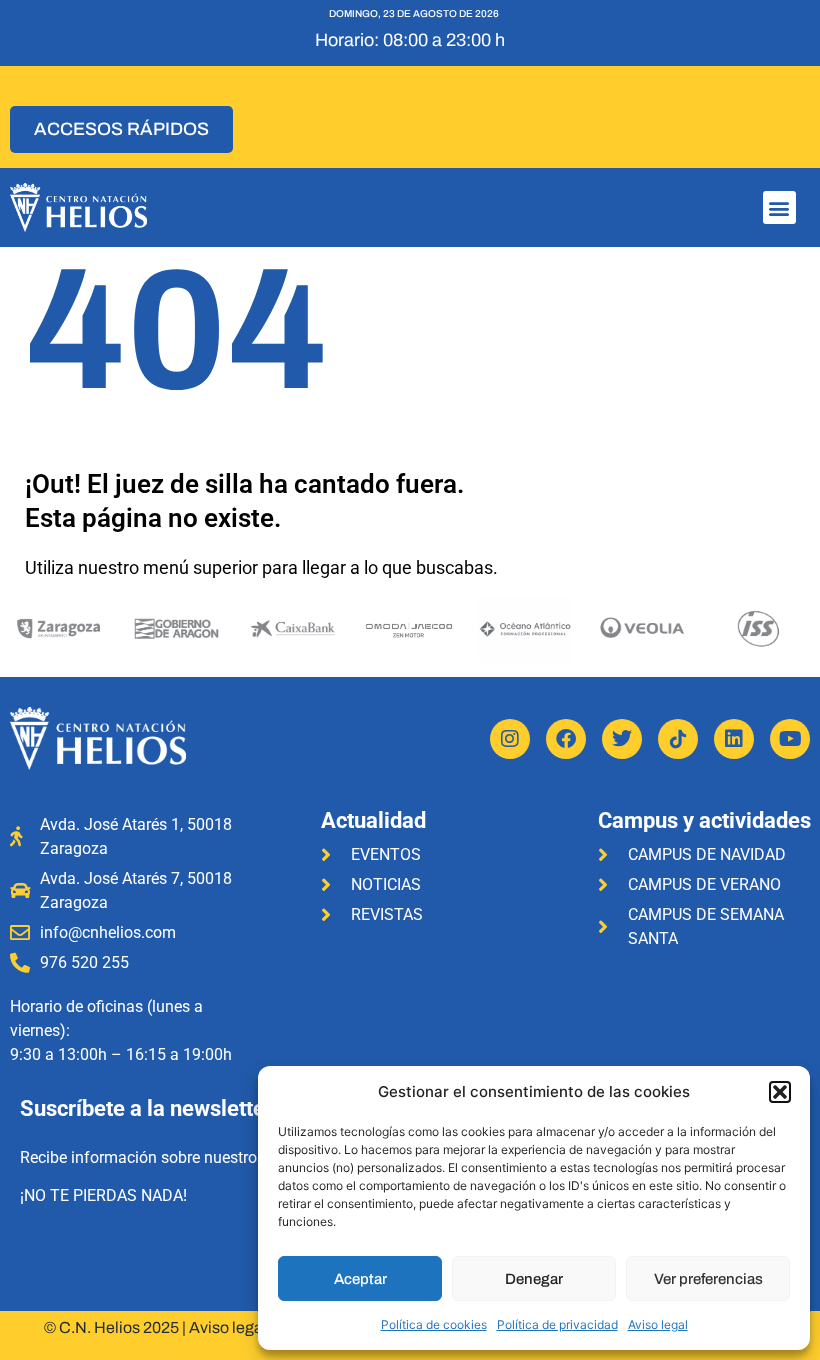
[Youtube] (790, 739)
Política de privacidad (557, 1324)
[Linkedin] (734, 739)
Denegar (534, 1279)
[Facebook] (566, 739)
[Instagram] (510, 739)
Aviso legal (658, 1324)
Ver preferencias (708, 1279)
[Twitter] (622, 739)
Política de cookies (434, 1324)
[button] (780, 1092)
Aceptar (360, 1279)
